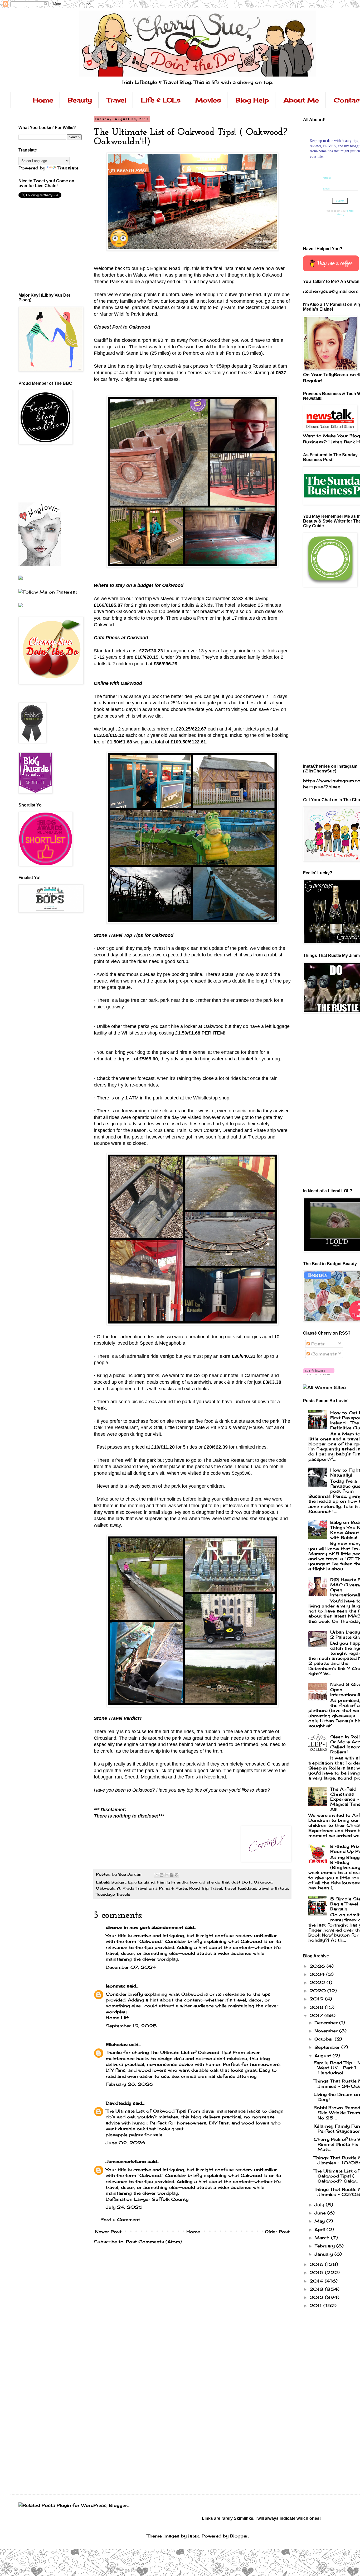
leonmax (115, 1986)
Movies (208, 100)
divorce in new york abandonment (144, 1927)
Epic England (141, 1882)
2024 (318, 1974)
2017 (317, 2015)
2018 (317, 2007)
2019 (317, 1999)
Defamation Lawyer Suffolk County (147, 2199)
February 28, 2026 (129, 2084)
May (320, 2221)
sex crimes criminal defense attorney (214, 2076)
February (325, 2246)
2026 (318, 1966)
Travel (116, 100)
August (323, 2056)
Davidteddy (118, 2103)
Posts (317, 1344)
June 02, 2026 (125, 2143)
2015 (317, 2273)
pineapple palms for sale (134, 2135)
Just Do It (242, 1882)
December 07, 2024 (131, 1967)
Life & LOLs (161, 100)
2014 (317, 2281)
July (320, 2205)
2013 (317, 2289)
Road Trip (199, 1888)
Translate (68, 168)
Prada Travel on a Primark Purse (155, 1888)
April (320, 2229)
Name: (327, 178)
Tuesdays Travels (113, 1894)
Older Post (277, 2232)
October (325, 2039)
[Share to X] (167, 1875)
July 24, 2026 (124, 2207)
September (328, 2047)
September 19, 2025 (131, 2026)
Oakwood (263, 1882)
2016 (317, 2264)
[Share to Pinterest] (177, 1875)
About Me (301, 100)
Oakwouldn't (108, 1888)
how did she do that (210, 1882)
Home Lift (117, 2018)
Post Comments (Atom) (154, 2242)
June (321, 2213)
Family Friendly (172, 1882)
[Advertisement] (42, 473)
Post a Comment (120, 2219)
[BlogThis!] (162, 1875)
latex (194, 2536)
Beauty (80, 100)
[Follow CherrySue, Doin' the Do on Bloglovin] (40, 564)
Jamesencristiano (126, 2161)
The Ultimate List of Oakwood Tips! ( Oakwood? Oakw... (337, 2176)
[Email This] (157, 1875)
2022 (318, 1982)
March (323, 2238)
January (324, 2254)
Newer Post (108, 2232)
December (327, 2023)
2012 (317, 2297)
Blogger (239, 2536)
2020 (318, 1991)
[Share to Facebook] (172, 1875)
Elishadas (117, 2044)
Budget (119, 1882)
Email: (327, 189)
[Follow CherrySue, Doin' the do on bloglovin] (319, 1374)
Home (43, 100)
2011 (316, 2305)
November (327, 2031)
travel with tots (273, 1888)
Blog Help (252, 100)
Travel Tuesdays (240, 1888)
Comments (323, 1354)
